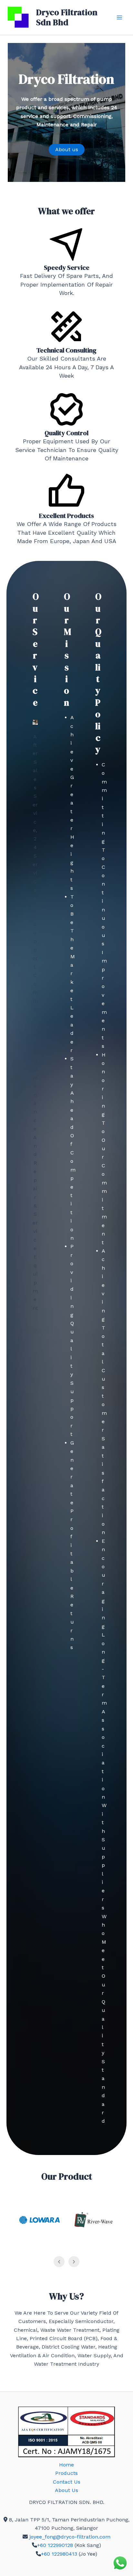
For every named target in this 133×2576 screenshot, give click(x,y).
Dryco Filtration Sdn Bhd (67, 17)
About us (67, 149)
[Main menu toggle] (119, 17)
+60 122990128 (55, 2545)
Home (66, 2465)
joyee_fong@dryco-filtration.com (70, 2537)
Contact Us (67, 2482)
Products (66, 2473)
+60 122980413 (59, 2554)
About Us (66, 2490)
